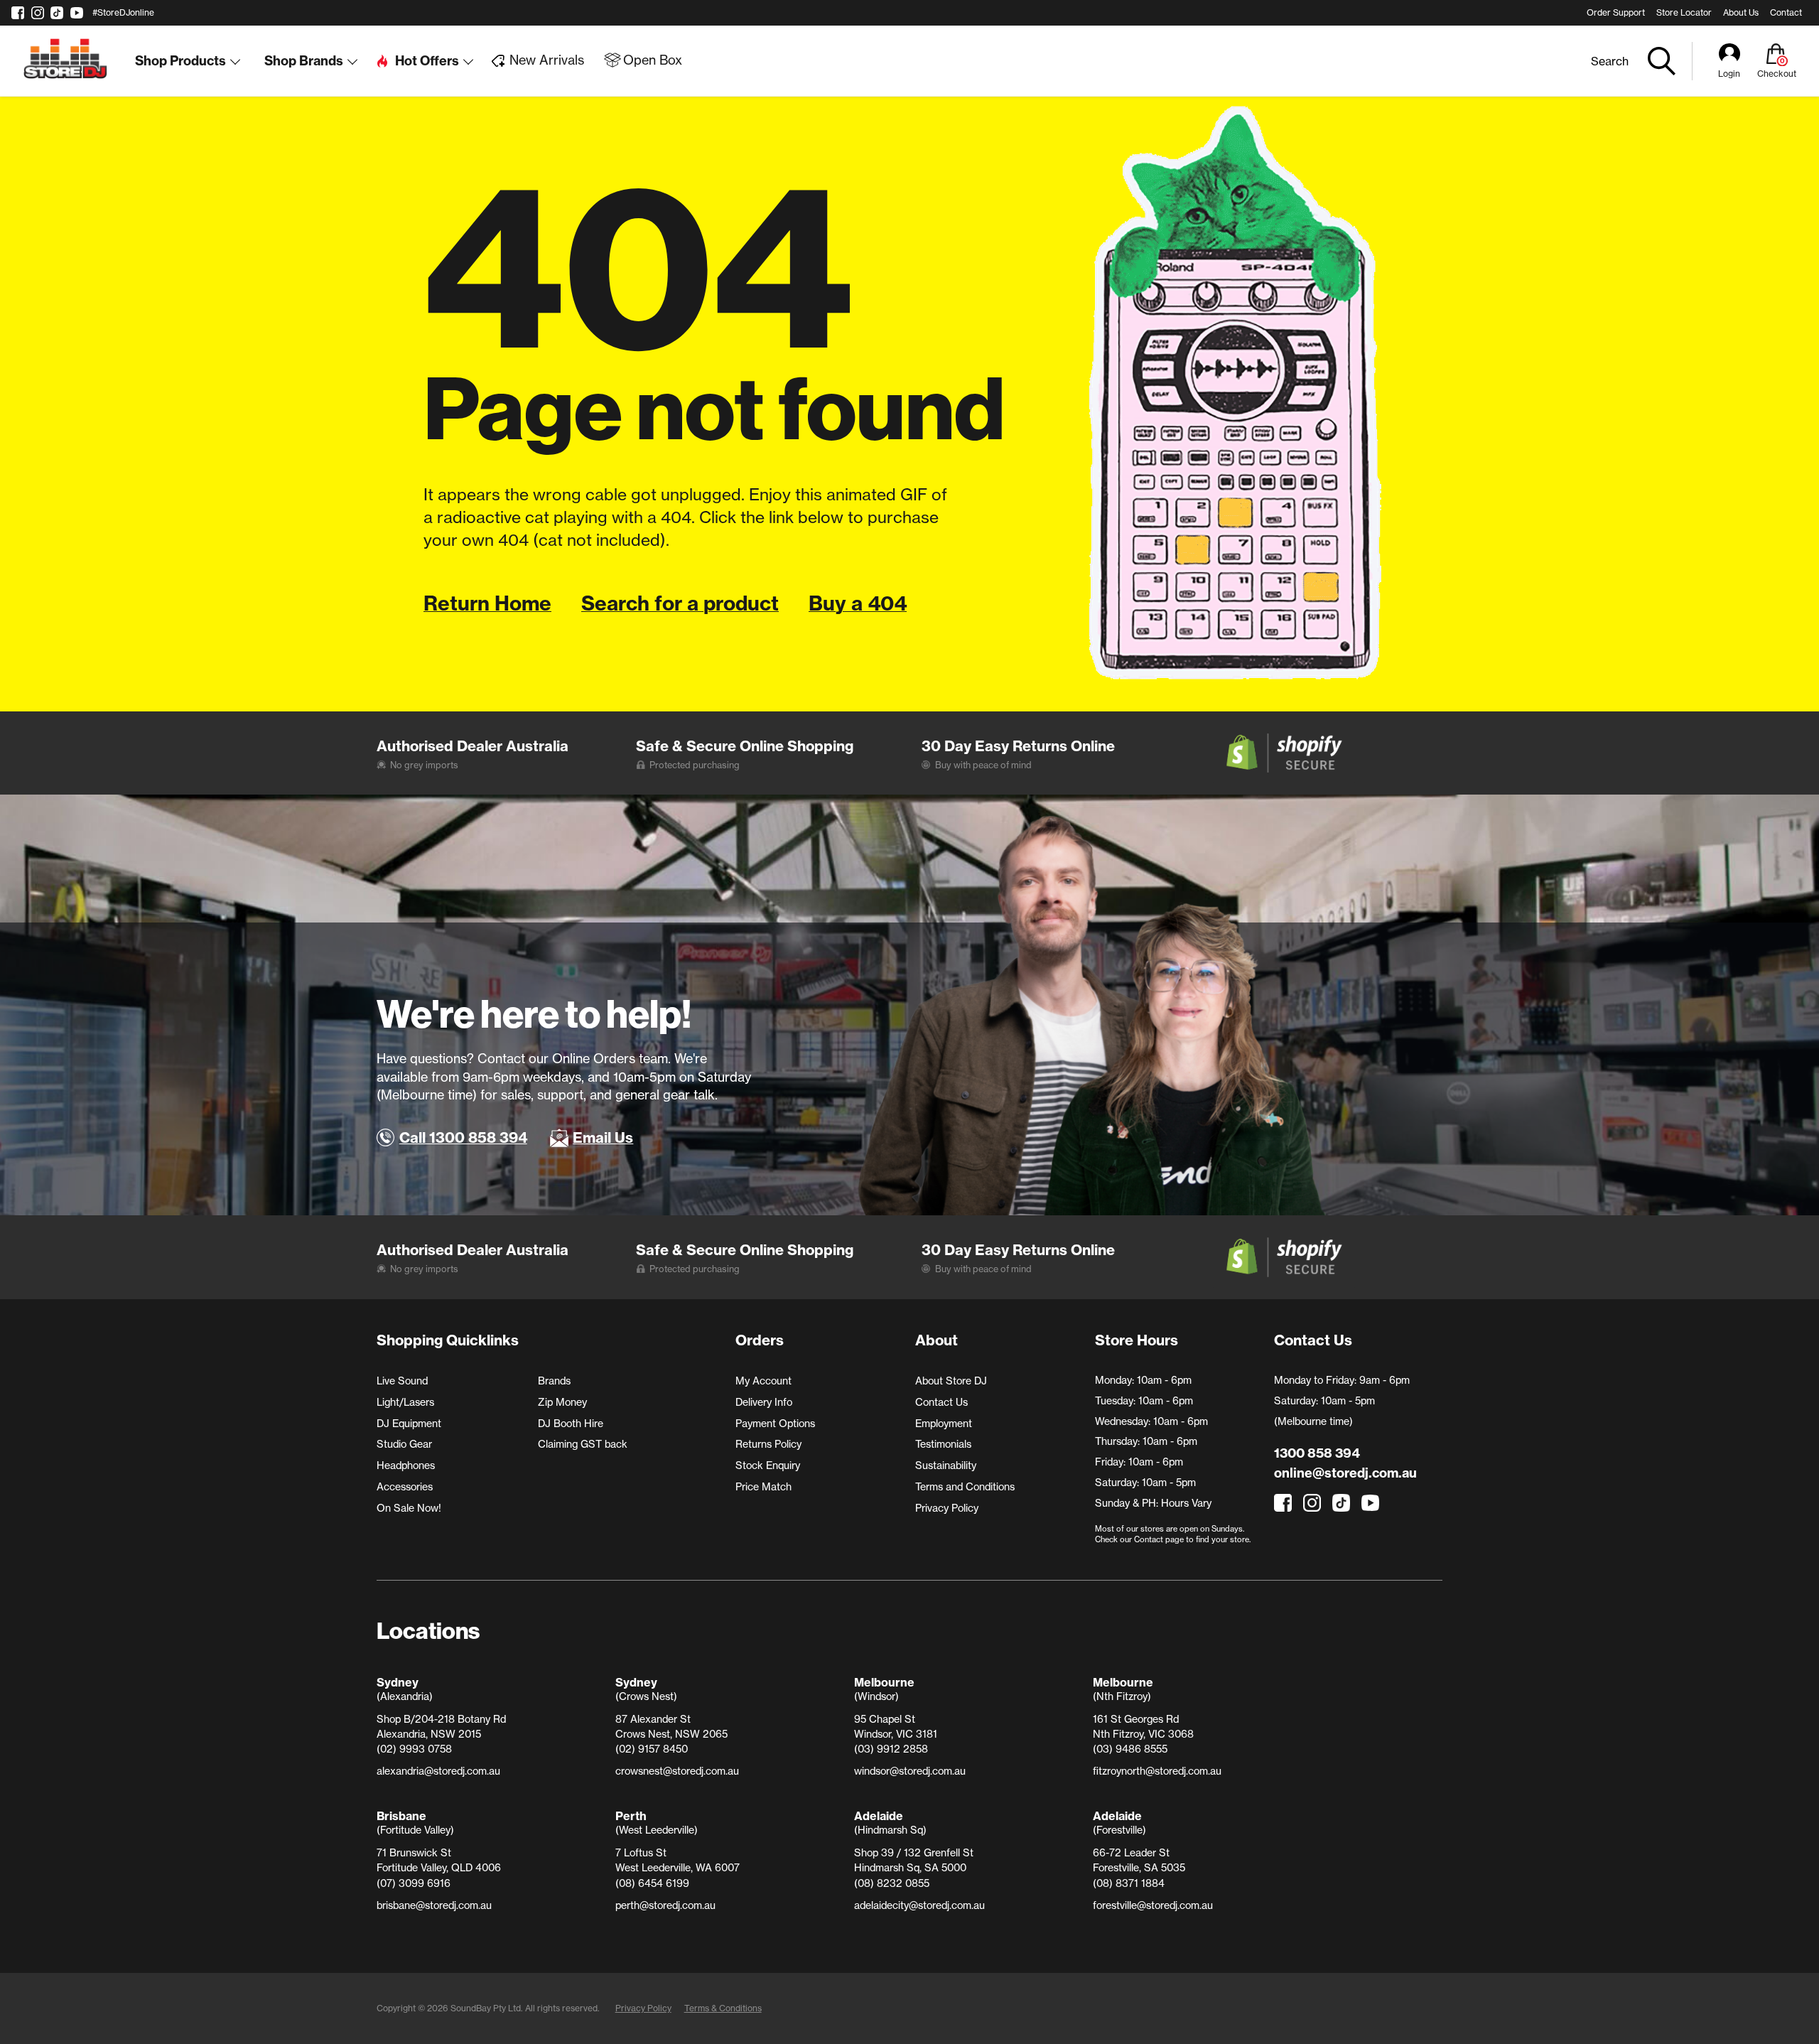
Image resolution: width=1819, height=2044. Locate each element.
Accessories (405, 1487)
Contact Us (941, 1402)
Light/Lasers (405, 1402)
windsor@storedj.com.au (910, 1771)
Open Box (653, 60)
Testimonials (943, 1444)
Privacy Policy (947, 1508)
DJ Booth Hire (571, 1424)
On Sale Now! (409, 1508)
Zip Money (562, 1402)
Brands (554, 1381)
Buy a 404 (858, 603)
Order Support (1616, 12)
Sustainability (946, 1465)
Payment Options (775, 1424)
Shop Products (180, 61)
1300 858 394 (1317, 1453)
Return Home (487, 603)
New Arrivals (547, 60)
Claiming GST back (583, 1444)
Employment (944, 1424)
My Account (763, 1381)
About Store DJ (951, 1381)
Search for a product (680, 603)
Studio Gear (404, 1444)
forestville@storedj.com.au (1153, 1905)
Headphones (406, 1465)
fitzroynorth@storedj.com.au (1157, 1771)
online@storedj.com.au (1345, 1473)
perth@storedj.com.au (665, 1905)
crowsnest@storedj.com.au (677, 1771)
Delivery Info (764, 1402)
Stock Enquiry (768, 1465)
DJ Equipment (409, 1424)
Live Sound (402, 1381)
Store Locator (1684, 12)
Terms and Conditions (965, 1487)
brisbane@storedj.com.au (434, 1905)
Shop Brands (304, 61)
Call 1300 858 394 (463, 1137)
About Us (1741, 12)
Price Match (763, 1487)
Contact (1786, 12)
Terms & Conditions (723, 2008)
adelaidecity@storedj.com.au (919, 1905)
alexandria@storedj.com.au (438, 1771)
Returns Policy (768, 1444)
